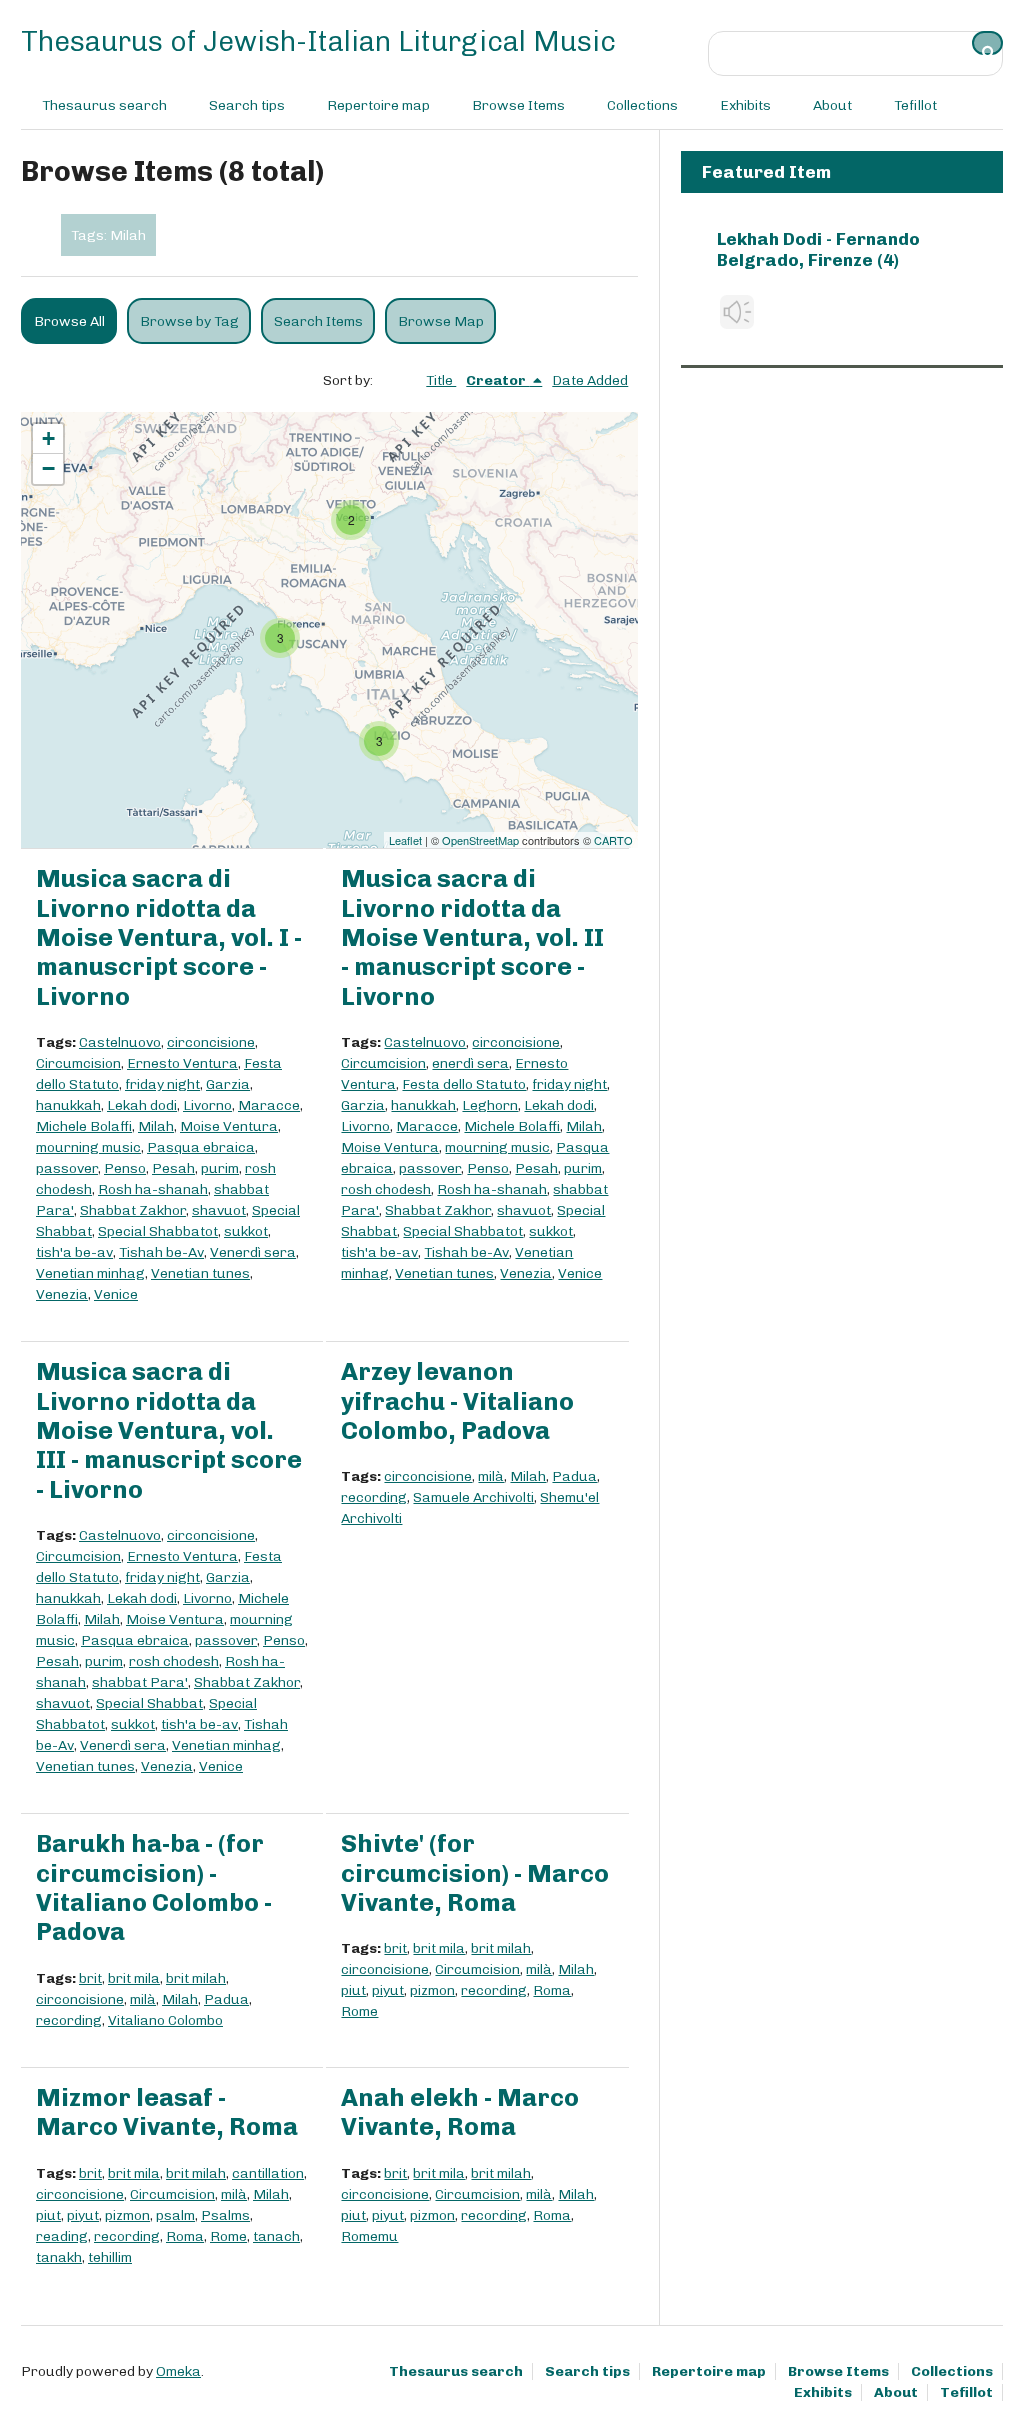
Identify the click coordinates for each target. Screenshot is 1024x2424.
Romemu (369, 2236)
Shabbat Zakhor (133, 1210)
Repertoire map (378, 105)
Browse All (69, 321)
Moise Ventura (229, 1126)
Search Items (318, 321)
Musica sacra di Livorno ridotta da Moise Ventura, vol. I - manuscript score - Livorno (169, 937)
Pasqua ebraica (201, 1147)
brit (90, 1978)
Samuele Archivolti (473, 1497)
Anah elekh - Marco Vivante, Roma (460, 2112)
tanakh (59, 2257)
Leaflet (405, 840)
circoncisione (211, 1042)
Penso (125, 1168)
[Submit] (988, 43)
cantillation (268, 2173)
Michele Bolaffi (84, 1126)
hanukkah (68, 1105)
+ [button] (48, 438)
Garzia (228, 1084)
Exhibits (745, 105)
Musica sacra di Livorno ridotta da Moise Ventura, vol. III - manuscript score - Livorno (169, 1430)
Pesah (173, 1168)
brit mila (134, 1978)
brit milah (196, 1978)
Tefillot (915, 105)
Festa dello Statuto (464, 1084)
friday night (162, 1084)
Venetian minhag (90, 1273)
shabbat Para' (140, 1682)
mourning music (88, 1147)
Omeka (178, 2371)
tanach (276, 2236)
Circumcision (78, 1063)
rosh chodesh (386, 1189)
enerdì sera (470, 1063)
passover (67, 1168)
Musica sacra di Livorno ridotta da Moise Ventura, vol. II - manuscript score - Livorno (472, 937)
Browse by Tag (189, 321)
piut (353, 1990)
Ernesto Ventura (182, 1063)
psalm (175, 2215)
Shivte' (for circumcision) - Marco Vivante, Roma (475, 1873)
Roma (552, 1990)
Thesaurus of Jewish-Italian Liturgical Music (318, 41)
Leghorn (490, 1105)
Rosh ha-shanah (153, 1189)
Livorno (207, 1105)
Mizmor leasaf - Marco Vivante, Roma (167, 2112)
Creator (497, 380)
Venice (116, 1294)
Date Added (590, 380)
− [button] (48, 468)
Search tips (247, 105)
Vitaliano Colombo (165, 2020)
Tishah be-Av (161, 1252)
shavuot (219, 1210)
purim (220, 1168)
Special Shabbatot (158, 1231)
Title (441, 380)
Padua (574, 1476)
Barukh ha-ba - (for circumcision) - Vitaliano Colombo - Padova (154, 1887)
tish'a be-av (74, 1252)
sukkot (246, 1231)
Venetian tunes (200, 1273)
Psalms (225, 2215)
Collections (642, 105)
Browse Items (518, 105)
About (832, 105)
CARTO (613, 840)
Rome (359, 2011)
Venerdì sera (253, 1252)
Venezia (62, 1294)
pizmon (432, 1990)
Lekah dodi (142, 1105)
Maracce (269, 1105)
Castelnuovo (120, 1042)
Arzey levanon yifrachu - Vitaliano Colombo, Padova (457, 1401)
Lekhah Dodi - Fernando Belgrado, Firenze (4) (818, 249)
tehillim (110, 2257)
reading (62, 2236)
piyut (388, 1990)
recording (374, 1497)
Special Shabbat (149, 1703)
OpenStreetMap (480, 840)
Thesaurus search (104, 105)
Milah (156, 1126)
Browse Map (441, 321)
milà (491, 1476)
